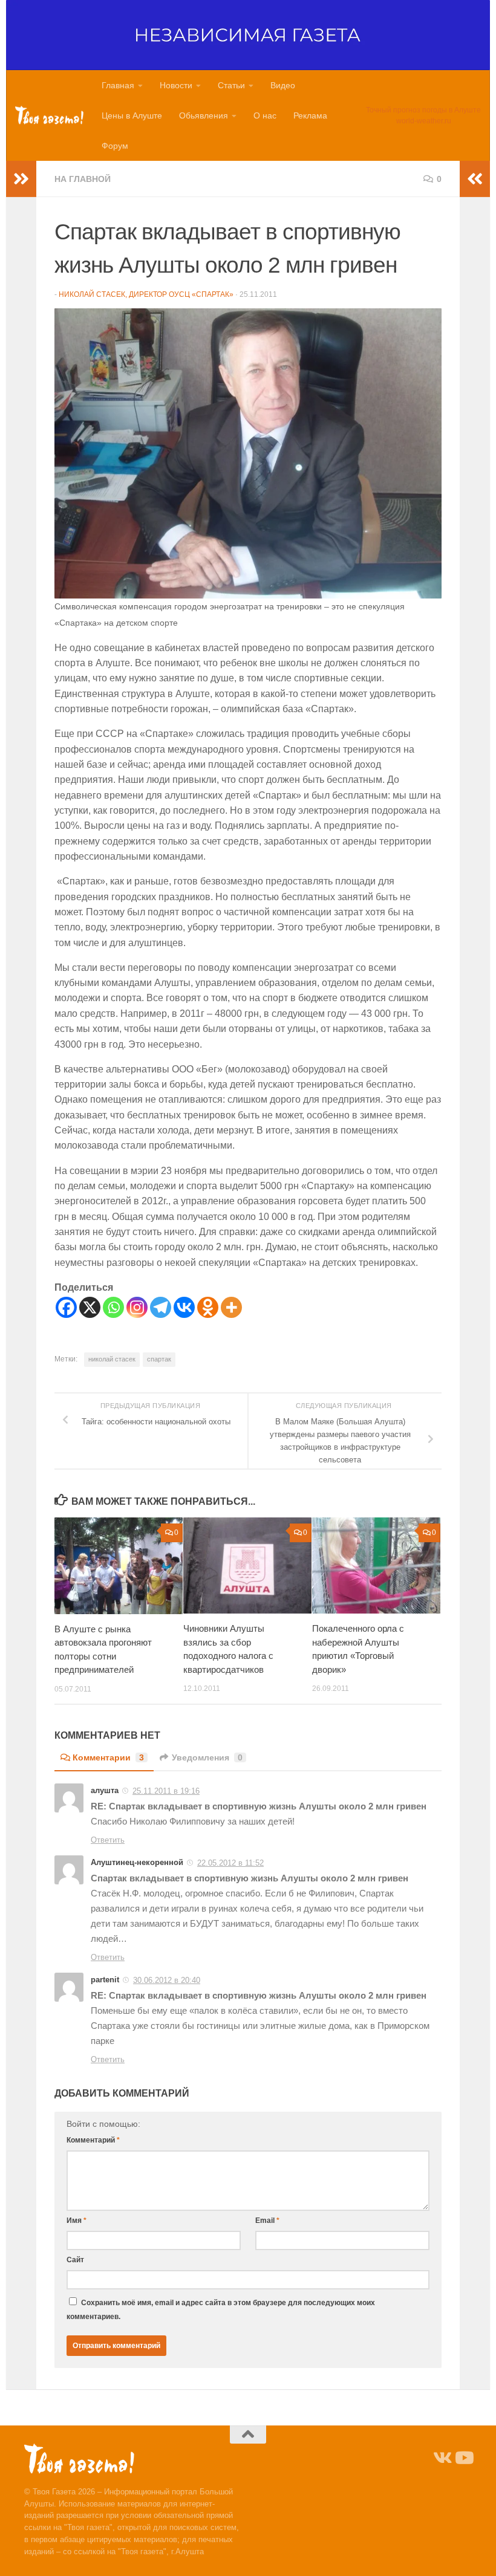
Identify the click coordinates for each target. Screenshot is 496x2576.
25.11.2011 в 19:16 (166, 1791)
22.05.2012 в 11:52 (230, 1863)
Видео (283, 85)
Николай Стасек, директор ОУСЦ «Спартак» (146, 294)
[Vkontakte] (184, 1307)
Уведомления (207, 1757)
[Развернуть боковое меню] (21, 179)
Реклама (310, 115)
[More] (231, 1307)
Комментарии (108, 1757)
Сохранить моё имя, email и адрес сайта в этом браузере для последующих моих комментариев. (221, 2309)
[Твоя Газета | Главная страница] (49, 115)
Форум (115, 146)
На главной (83, 179)
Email (267, 2221)
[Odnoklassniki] (208, 1307)
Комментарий (93, 2140)
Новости (176, 85)
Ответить (108, 1840)
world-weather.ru (424, 121)
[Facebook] (66, 1307)
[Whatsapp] (113, 1307)
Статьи (231, 85)
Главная (118, 85)
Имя (77, 2221)
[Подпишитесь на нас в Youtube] (463, 2458)
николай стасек (112, 1359)
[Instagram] (137, 1307)
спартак (159, 1359)
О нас (265, 115)
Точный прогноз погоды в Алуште (423, 110)
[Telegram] (161, 1307)
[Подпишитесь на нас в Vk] (442, 2458)
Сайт (75, 2260)
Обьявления (204, 115)
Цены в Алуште (132, 115)
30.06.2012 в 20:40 (167, 1980)
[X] (90, 1307)
